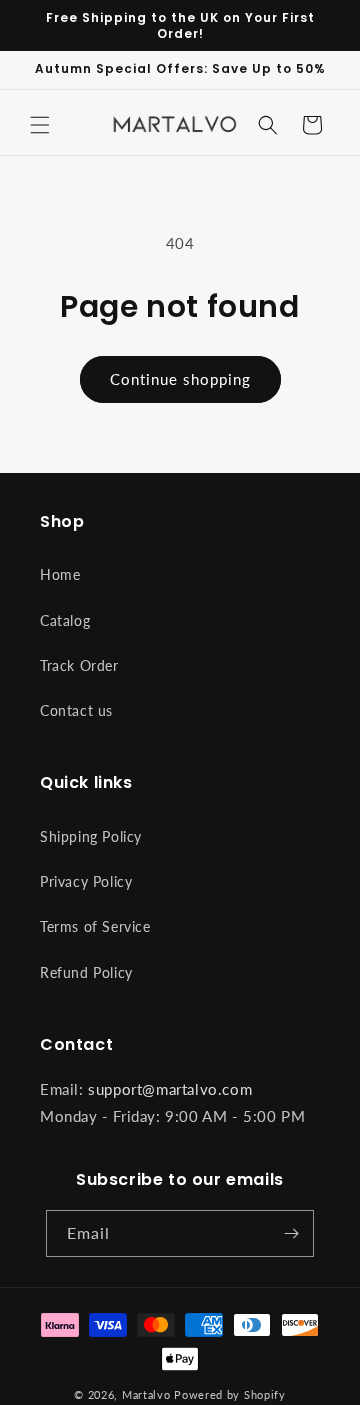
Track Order (79, 665)
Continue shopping (180, 379)
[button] (40, 125)
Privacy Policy (86, 881)
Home (60, 574)
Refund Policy (86, 972)
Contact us (76, 710)
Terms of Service (95, 926)
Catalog (65, 620)
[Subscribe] (291, 1233)
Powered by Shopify (230, 1394)
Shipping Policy (91, 836)
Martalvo (146, 1394)
